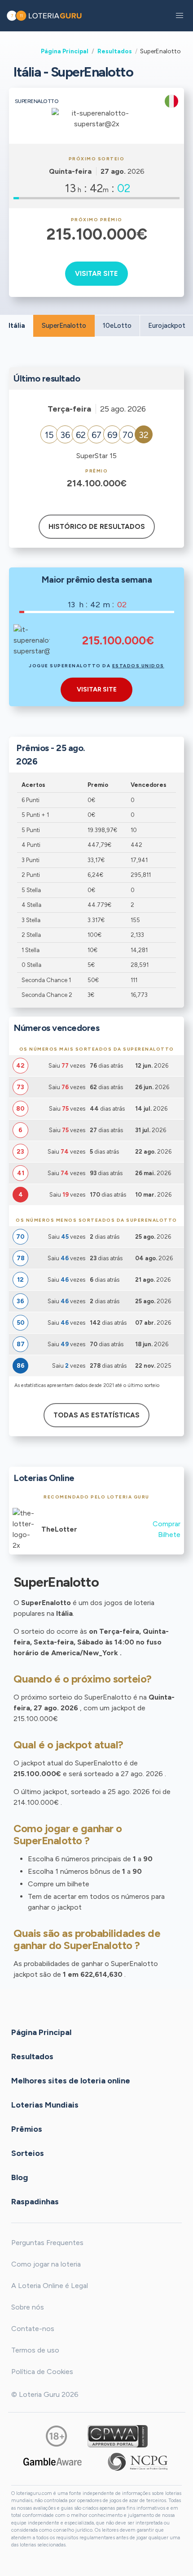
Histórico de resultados (97, 527)
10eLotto (117, 326)
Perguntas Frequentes (47, 2243)
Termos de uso (35, 2350)
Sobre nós (28, 2307)
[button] (180, 16)
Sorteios (28, 2153)
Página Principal (65, 51)
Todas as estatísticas (96, 1415)
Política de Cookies (42, 2372)
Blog (20, 2177)
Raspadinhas (35, 2201)
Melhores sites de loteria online (71, 2080)
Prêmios (27, 2129)
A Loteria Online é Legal (50, 2286)
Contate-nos (33, 2329)
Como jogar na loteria (46, 2264)
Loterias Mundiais (45, 2104)
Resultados (115, 51)
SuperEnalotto (64, 326)
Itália (17, 326)
